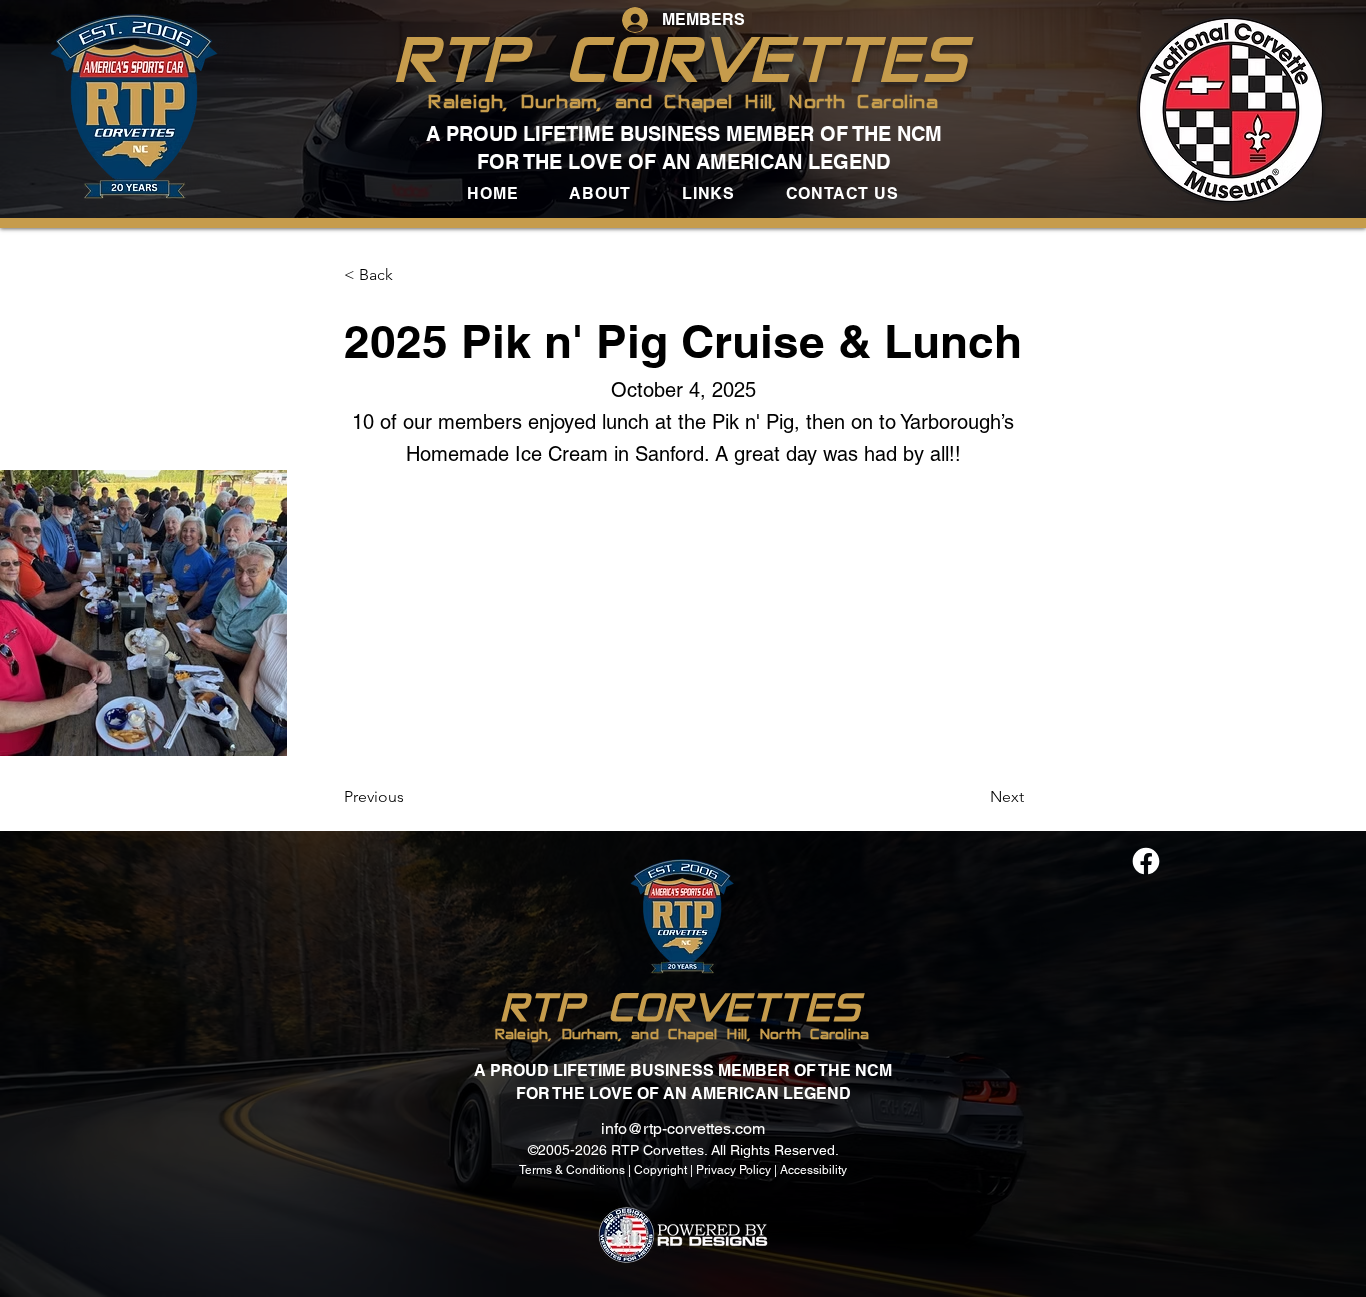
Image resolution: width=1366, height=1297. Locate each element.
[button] (600, 193)
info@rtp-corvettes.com (683, 1128)
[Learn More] (1143, 861)
